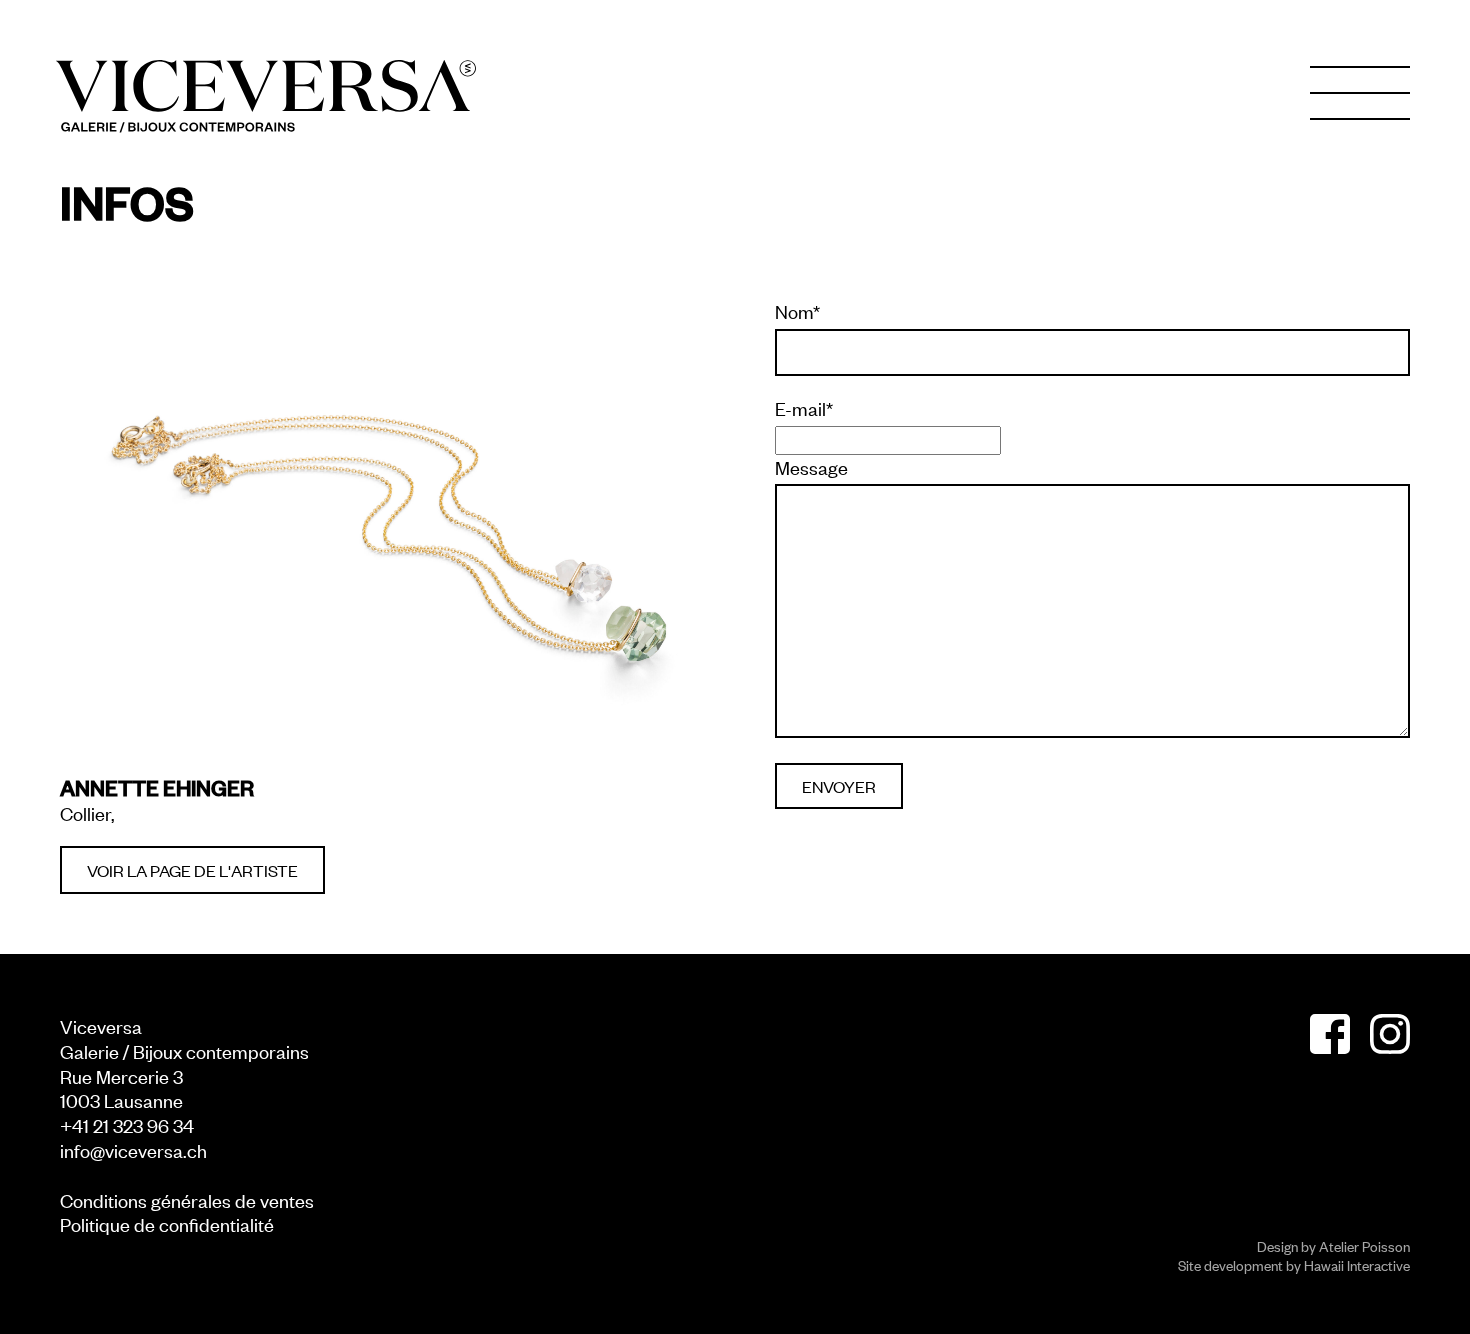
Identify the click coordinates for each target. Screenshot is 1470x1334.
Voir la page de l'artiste (192, 870)
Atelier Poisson (1364, 1245)
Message (811, 467)
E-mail (804, 408)
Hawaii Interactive (1357, 1264)
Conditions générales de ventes (187, 1199)
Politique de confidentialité (167, 1223)
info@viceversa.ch (133, 1149)
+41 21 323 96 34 (127, 1124)
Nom (797, 311)
